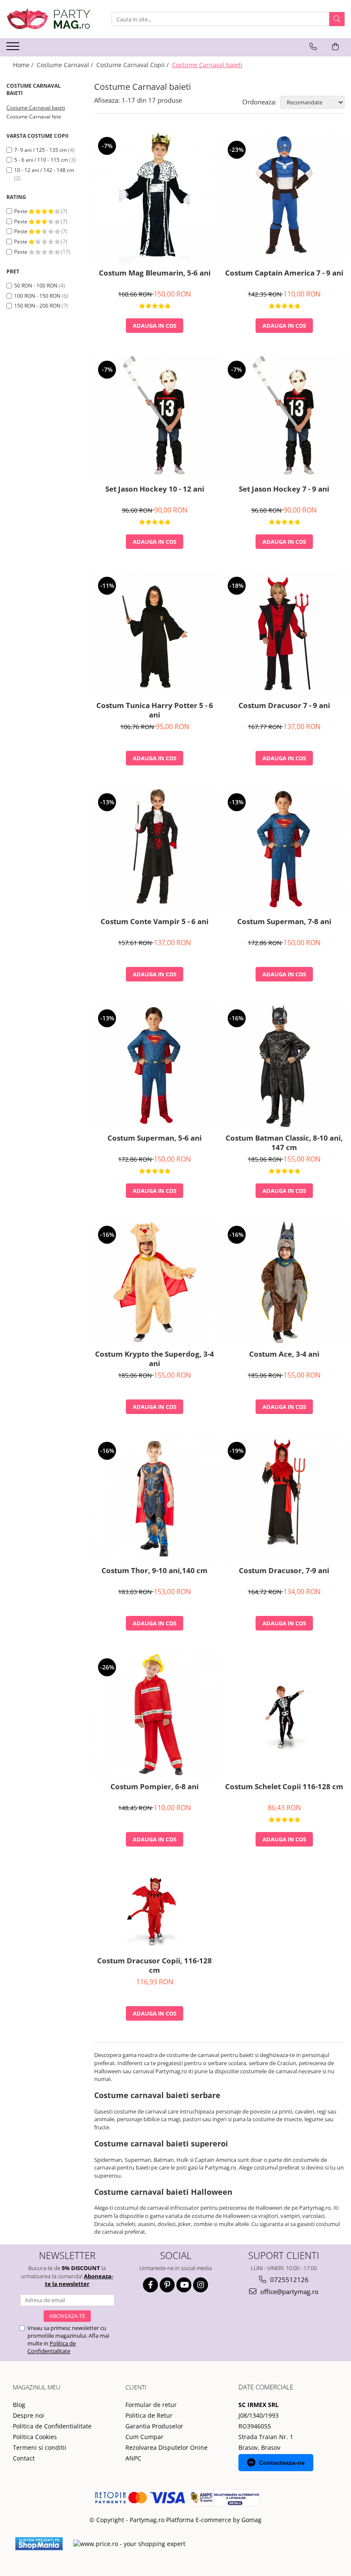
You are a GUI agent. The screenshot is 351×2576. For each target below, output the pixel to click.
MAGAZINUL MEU (37, 2387)
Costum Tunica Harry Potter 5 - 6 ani (155, 710)
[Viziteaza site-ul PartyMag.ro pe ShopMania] (39, 2544)
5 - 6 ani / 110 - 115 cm (41, 160)
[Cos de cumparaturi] (335, 47)
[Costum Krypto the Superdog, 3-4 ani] (155, 1282)
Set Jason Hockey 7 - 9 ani (284, 489)
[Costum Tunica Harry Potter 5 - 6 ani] (155, 633)
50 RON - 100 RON (36, 286)
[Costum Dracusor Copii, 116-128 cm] (155, 1910)
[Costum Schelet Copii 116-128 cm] (284, 1715)
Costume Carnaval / (66, 65)
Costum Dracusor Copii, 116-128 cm (155, 1965)
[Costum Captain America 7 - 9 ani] (284, 197)
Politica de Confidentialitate (52, 2347)
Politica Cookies (35, 2437)
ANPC (133, 2458)
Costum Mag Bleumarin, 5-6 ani (155, 273)
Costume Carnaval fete (34, 117)
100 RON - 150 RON (37, 296)
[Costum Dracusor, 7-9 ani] (284, 1498)
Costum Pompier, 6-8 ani (155, 1787)
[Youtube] (184, 2285)
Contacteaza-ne (282, 2463)
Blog (19, 2405)
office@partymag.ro (289, 2291)
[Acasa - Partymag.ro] (49, 19)
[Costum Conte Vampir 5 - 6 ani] (155, 850)
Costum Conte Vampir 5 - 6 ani (155, 922)
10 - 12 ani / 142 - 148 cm (44, 170)
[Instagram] (201, 2285)
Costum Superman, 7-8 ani (284, 922)
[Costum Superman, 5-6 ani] (155, 1066)
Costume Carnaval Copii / (133, 65)
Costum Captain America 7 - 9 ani (284, 273)
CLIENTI (136, 2387)
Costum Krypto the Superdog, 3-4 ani (155, 1359)
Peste (21, 211)
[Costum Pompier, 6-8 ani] (155, 1715)
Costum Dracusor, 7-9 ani (284, 1571)
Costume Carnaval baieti (36, 108)
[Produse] (14, 49)
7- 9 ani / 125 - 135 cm (40, 150)
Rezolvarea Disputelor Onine (167, 2447)
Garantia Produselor (154, 2426)
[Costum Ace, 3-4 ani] (284, 1282)
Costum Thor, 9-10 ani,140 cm (155, 1571)
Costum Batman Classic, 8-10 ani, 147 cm (284, 1143)
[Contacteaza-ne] (313, 47)
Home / (24, 65)
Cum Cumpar (144, 2437)
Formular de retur (151, 2405)
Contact (24, 2458)
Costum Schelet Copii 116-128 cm (284, 1787)
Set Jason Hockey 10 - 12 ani (155, 489)
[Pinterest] (167, 2285)
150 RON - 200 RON (37, 306)
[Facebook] (150, 2285)
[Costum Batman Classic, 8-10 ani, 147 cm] (284, 1066)
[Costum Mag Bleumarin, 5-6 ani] (155, 197)
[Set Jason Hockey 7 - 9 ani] (284, 417)
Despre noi (28, 2415)
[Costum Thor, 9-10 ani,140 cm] (155, 1498)
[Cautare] (337, 19)
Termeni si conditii (40, 2447)
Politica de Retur (149, 2415)
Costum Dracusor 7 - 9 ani (284, 706)
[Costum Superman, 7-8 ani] (284, 850)
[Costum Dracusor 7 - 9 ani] (284, 633)
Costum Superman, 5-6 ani (155, 1138)
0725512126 (289, 2280)
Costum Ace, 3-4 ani (284, 1354)
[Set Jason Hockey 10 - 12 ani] (155, 417)
